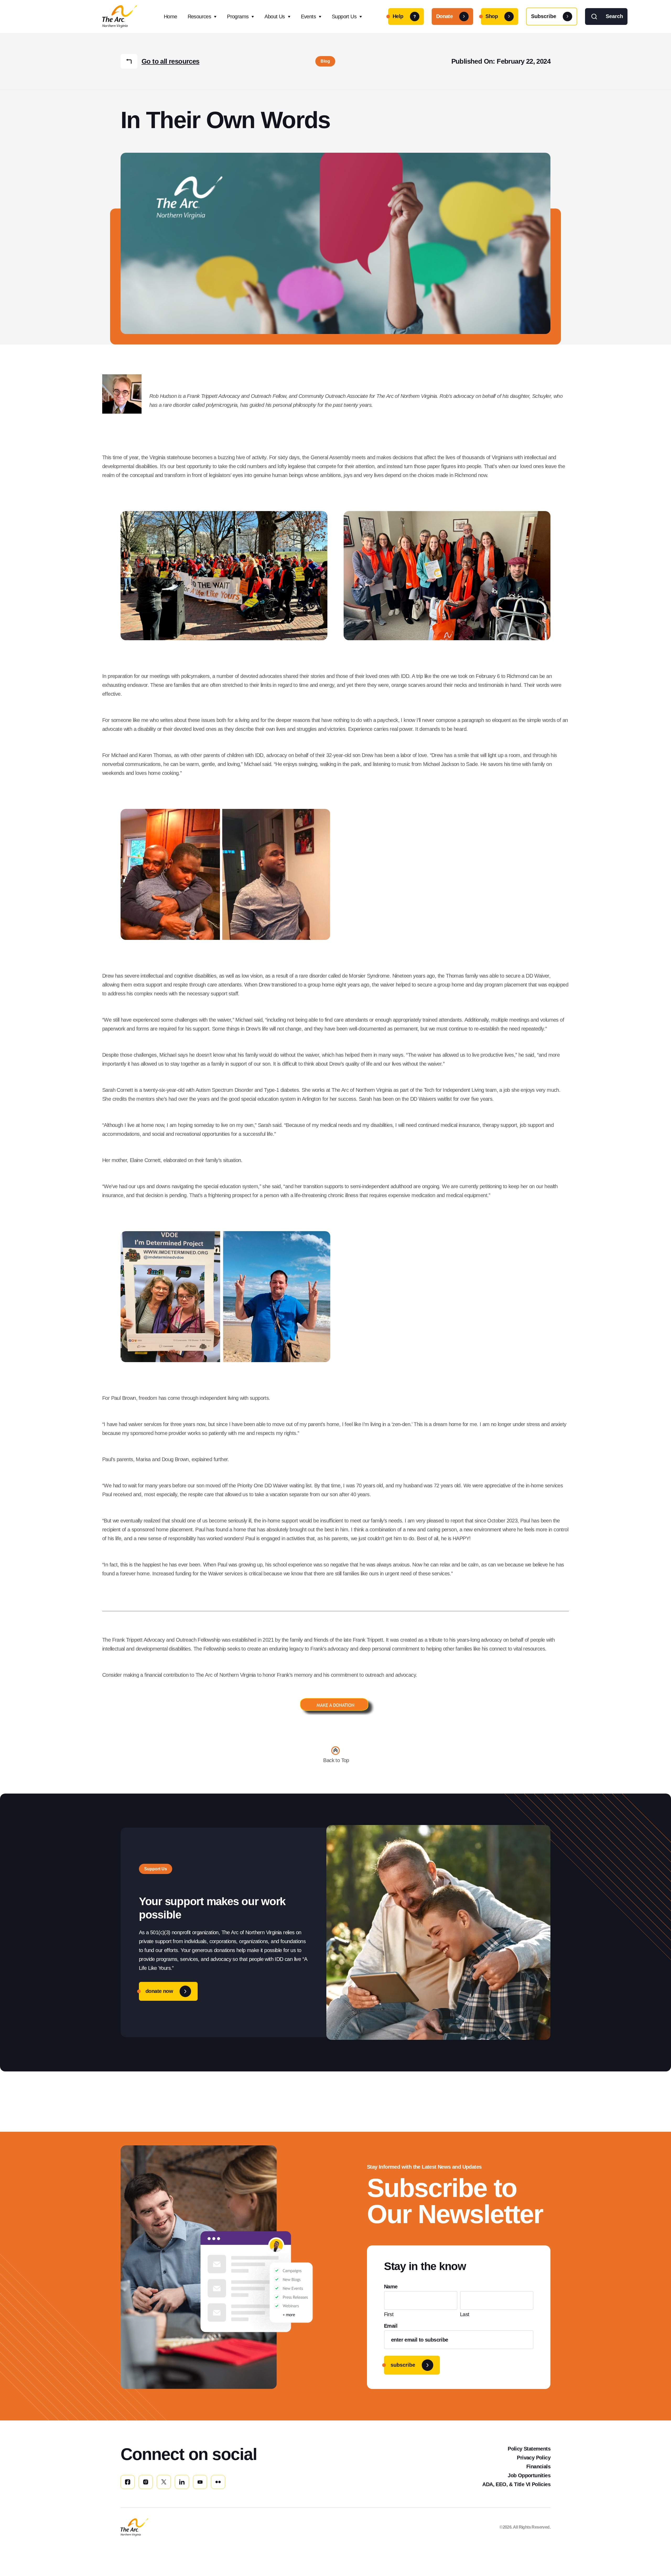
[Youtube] (200, 2482)
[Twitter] (164, 2482)
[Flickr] (218, 2482)
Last (465, 2314)
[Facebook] (128, 2482)
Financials (538, 2467)
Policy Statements (529, 2449)
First (389, 2314)
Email (391, 2326)
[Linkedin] (182, 2482)
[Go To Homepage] (134, 2527)
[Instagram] (146, 2482)
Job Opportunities (529, 2475)
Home (171, 17)
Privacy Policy (534, 2458)
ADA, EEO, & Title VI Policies (516, 2484)
